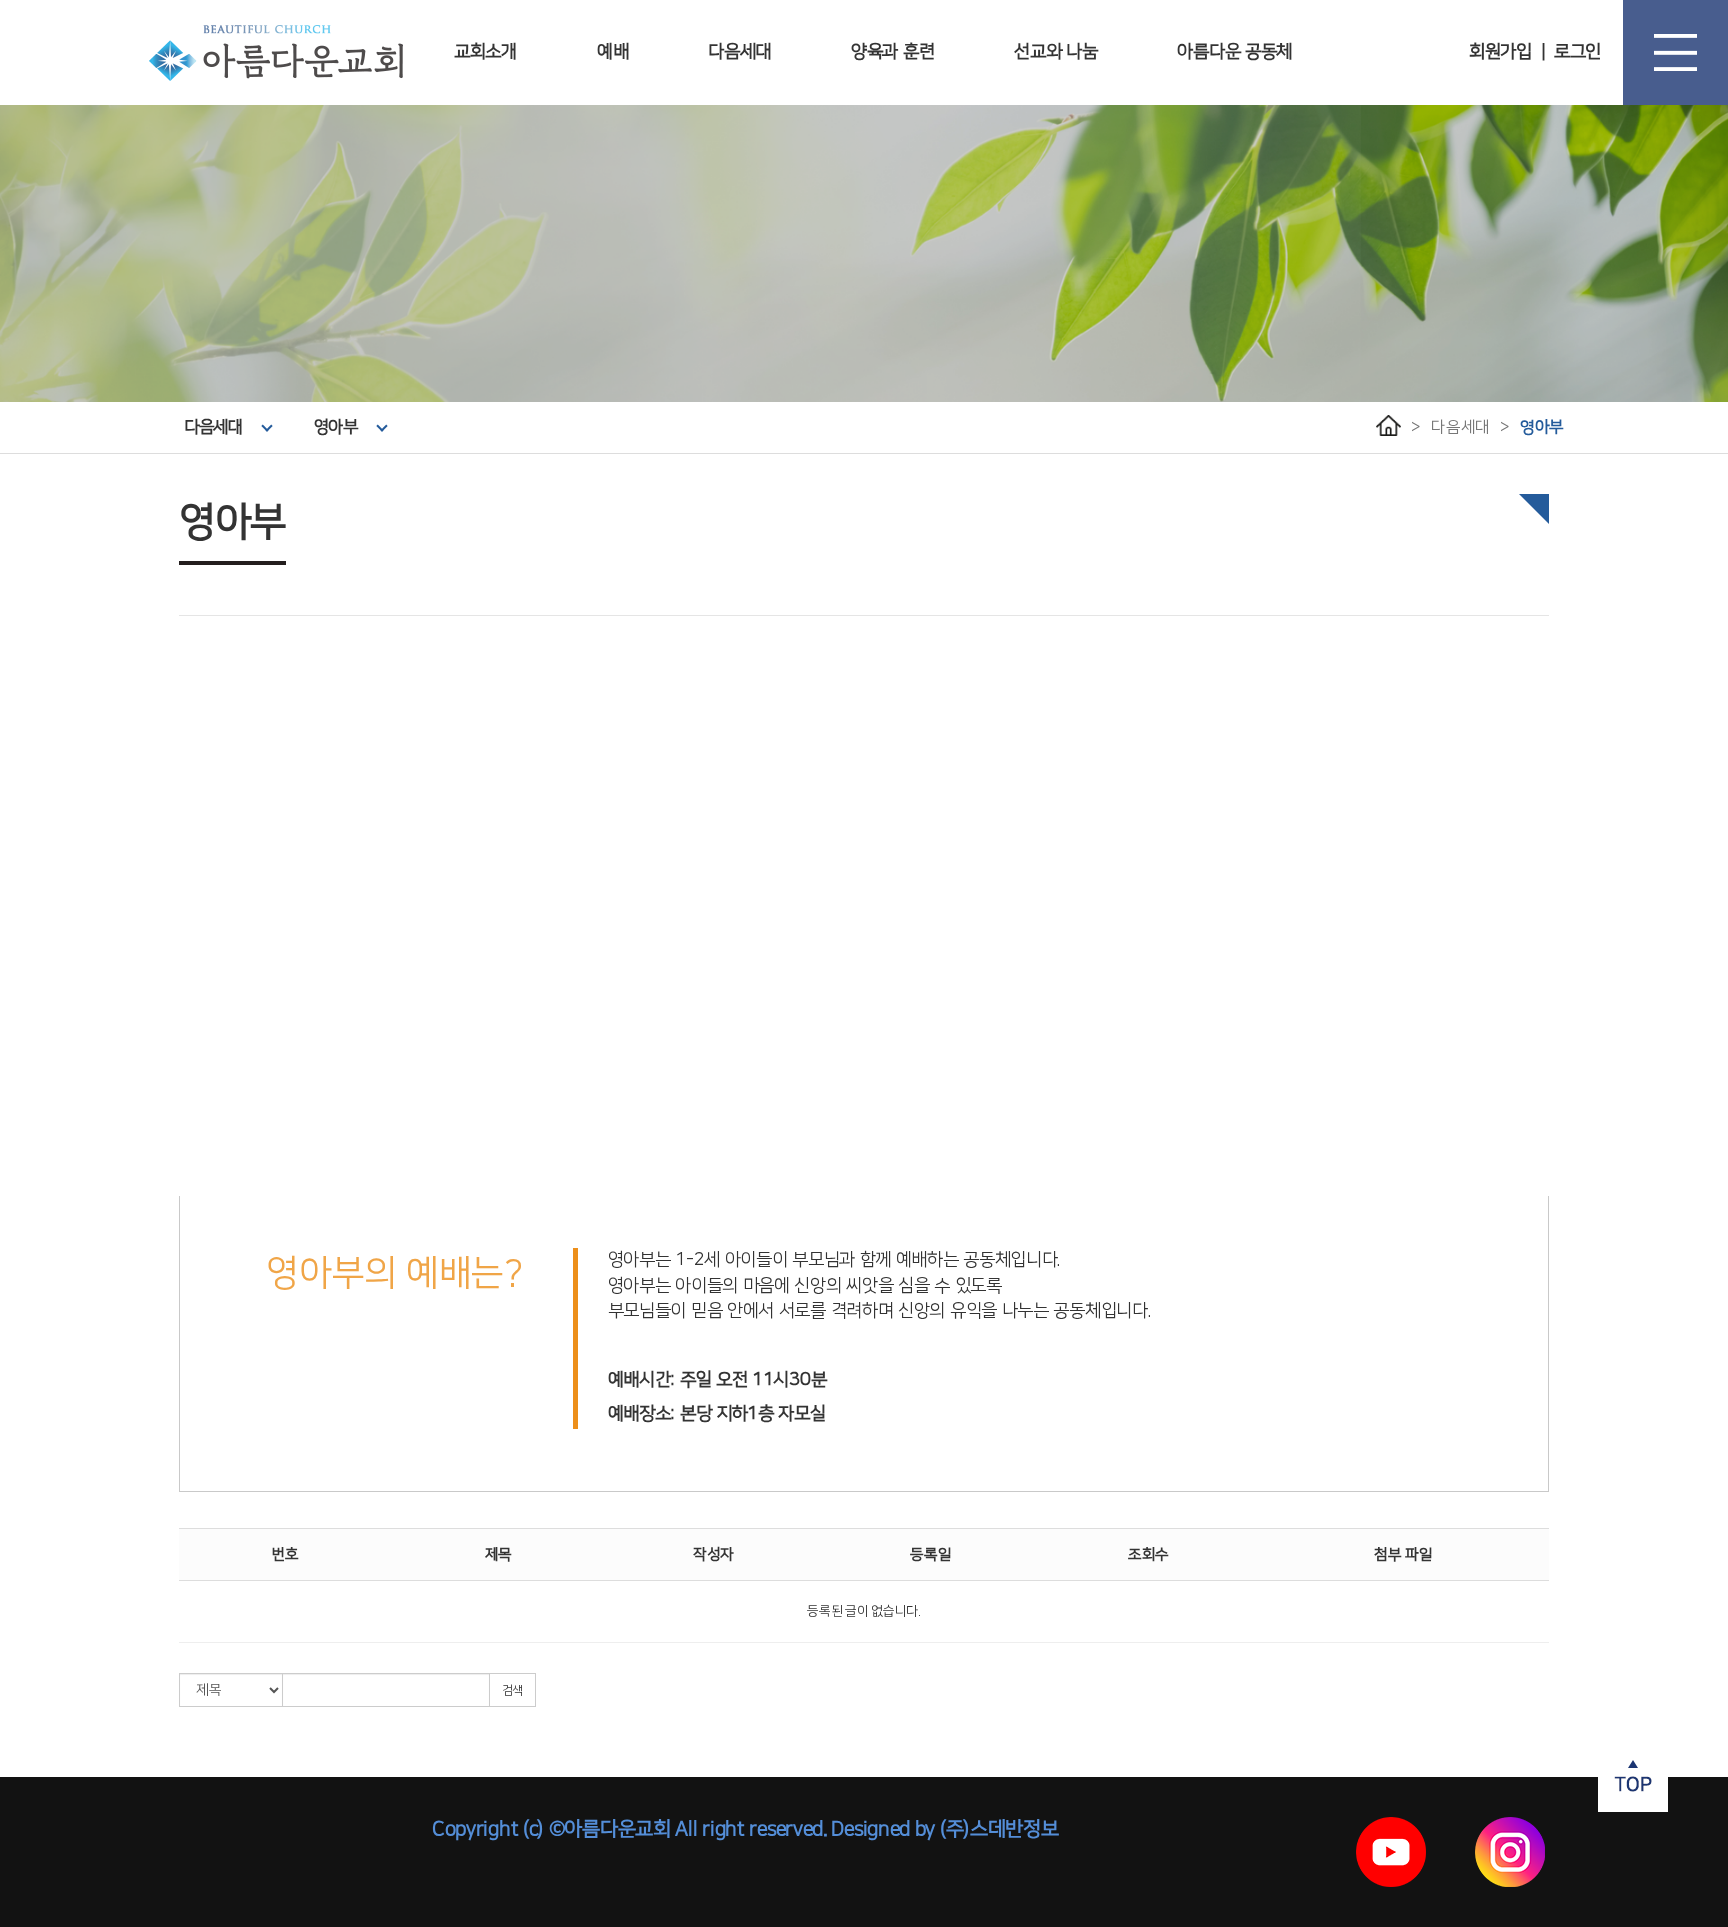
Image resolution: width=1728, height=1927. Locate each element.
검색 (512, 1690)
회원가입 (1500, 52)
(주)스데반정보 (998, 1829)
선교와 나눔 (1055, 52)
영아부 (336, 427)
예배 (612, 52)
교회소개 (485, 52)
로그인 (1577, 52)
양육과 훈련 (892, 52)
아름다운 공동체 (1234, 52)
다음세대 (739, 52)
